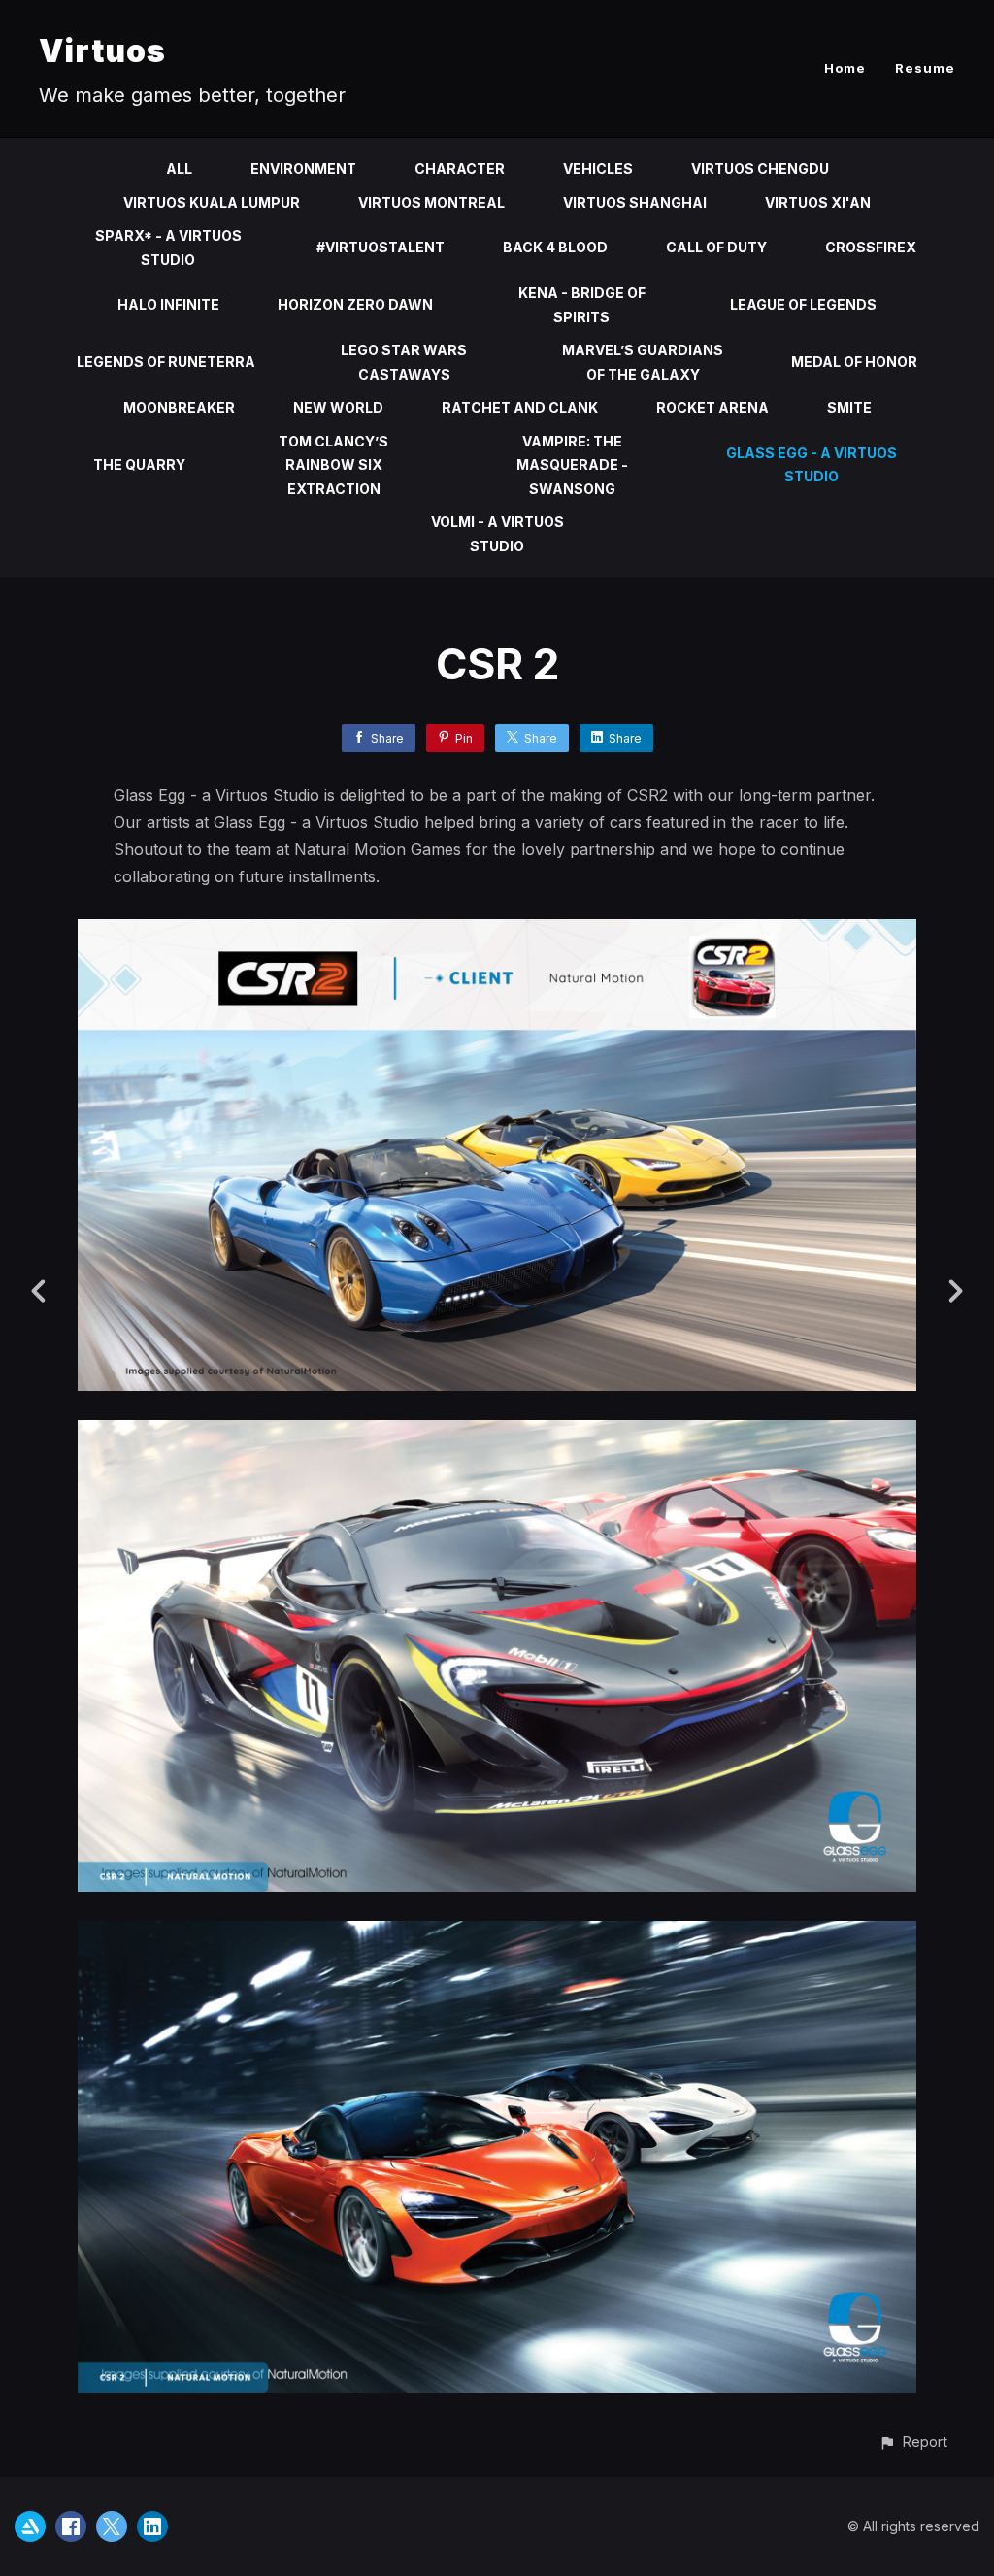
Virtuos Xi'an (818, 202)
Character (460, 168)
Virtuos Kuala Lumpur (212, 202)
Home (845, 68)
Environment (303, 168)
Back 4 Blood (555, 247)
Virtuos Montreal (431, 202)
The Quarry (139, 464)
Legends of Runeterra (166, 362)
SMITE (849, 407)
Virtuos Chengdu (760, 168)
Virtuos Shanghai (635, 202)
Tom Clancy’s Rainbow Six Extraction (333, 465)
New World (338, 407)
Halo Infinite (168, 304)
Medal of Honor (854, 362)
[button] (913, 2442)
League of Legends (803, 304)
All (179, 168)
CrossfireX (871, 247)
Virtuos (102, 51)
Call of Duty (716, 247)
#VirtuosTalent (381, 247)
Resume (925, 68)
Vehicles (598, 168)
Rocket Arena (712, 407)
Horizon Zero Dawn (355, 304)
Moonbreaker (179, 407)
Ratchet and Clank (520, 407)
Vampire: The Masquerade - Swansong (572, 465)
